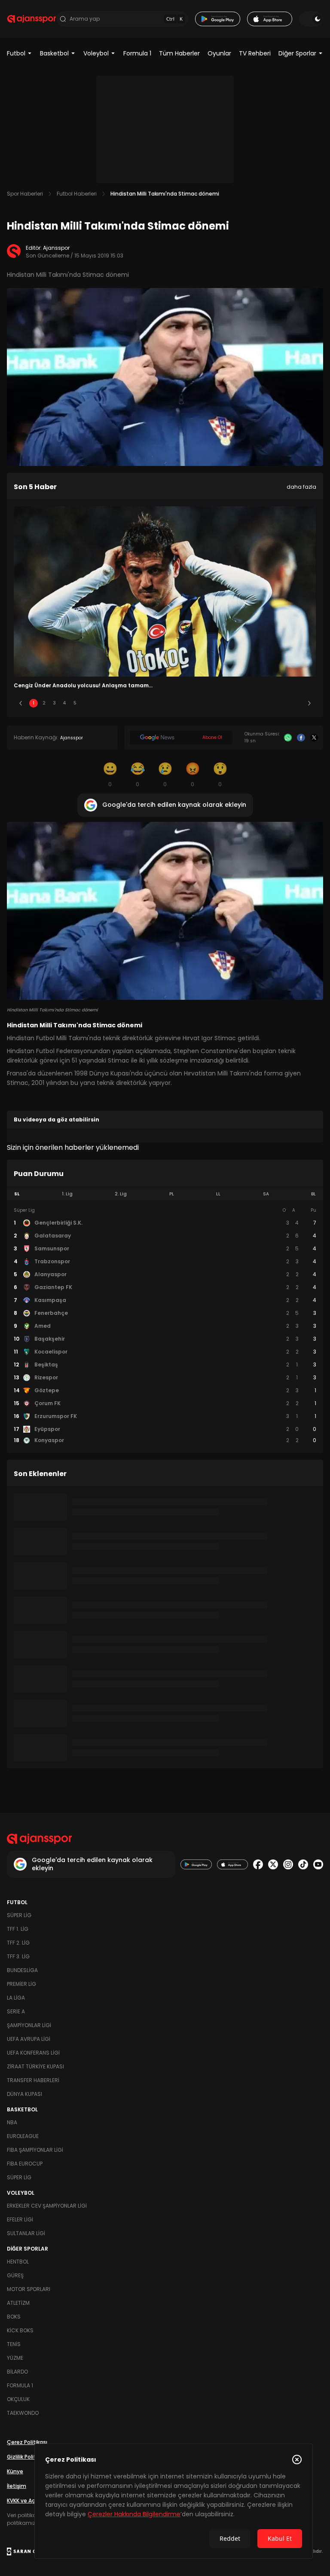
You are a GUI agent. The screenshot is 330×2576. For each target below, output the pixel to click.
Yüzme (15, 2358)
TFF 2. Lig (18, 1943)
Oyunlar (219, 53)
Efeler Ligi (20, 2219)
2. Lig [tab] (121, 1194)
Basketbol (54, 53)
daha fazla (301, 487)
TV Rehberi (255, 53)
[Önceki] (21, 703)
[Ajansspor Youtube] (318, 1864)
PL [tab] (172, 1194)
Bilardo (17, 2372)
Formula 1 (137, 53)
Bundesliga (22, 1970)
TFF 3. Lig (18, 1956)
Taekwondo (23, 2413)
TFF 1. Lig (18, 1929)
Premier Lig (21, 1984)
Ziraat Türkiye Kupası (35, 2066)
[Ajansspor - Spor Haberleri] (32, 19)
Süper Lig (19, 1915)
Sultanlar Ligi (26, 2233)
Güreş (15, 2275)
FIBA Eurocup (25, 2164)
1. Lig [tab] (67, 1194)
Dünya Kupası (24, 2094)
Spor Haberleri (25, 194)
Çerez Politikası (27, 2442)
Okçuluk (18, 2399)
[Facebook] (301, 738)
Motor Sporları (29, 2289)
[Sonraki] (309, 703)
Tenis (14, 2344)
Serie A (16, 2011)
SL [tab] (17, 1194)
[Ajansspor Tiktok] (303, 1864)
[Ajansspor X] (273, 1864)
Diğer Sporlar (297, 53)
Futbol (16, 53)
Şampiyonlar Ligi (29, 2025)
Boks (14, 2317)
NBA (12, 2122)
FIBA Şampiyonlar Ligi (35, 2150)
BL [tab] (313, 1194)
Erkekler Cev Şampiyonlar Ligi (47, 2206)
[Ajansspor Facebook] (258, 1864)
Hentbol (18, 2262)
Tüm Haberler (179, 53)
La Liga (16, 1998)
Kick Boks (20, 2330)
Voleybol (96, 53)
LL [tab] (218, 1194)
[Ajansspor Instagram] (288, 1864)
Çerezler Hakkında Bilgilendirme (134, 2514)
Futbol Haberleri (77, 194)
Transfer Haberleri (33, 2080)
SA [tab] (266, 1194)
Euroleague (23, 2136)
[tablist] (165, 1194)
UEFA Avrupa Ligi (29, 2039)
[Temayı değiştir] (311, 19)
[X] (314, 738)
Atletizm (18, 2303)
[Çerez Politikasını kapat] (297, 2460)
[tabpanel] (165, 1326)
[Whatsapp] (288, 738)
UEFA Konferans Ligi (33, 2053)
